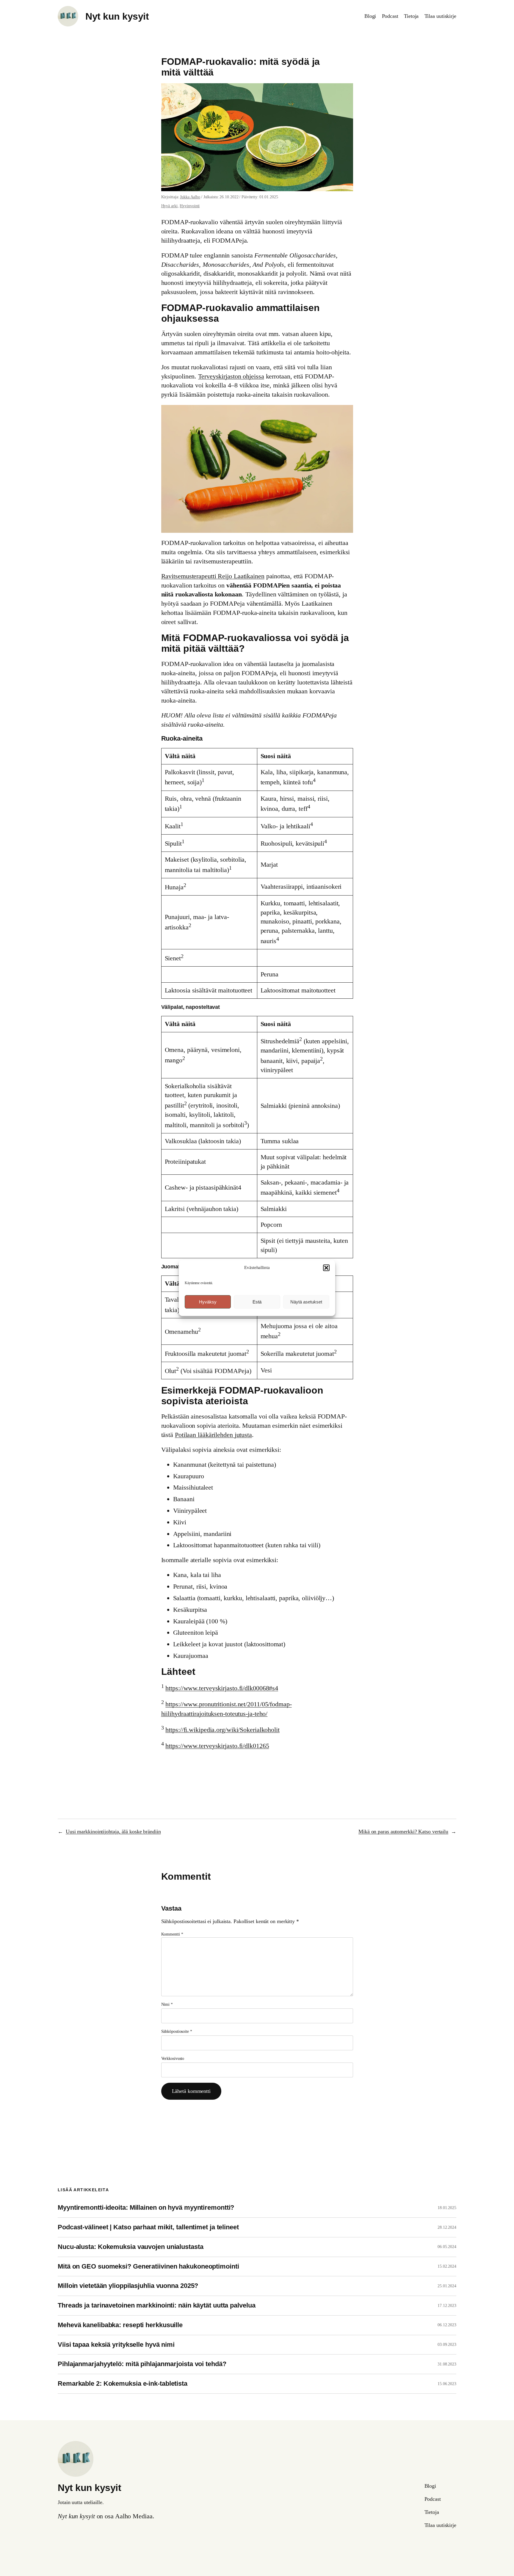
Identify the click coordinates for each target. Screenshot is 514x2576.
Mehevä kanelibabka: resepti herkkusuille (120, 2325)
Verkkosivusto (173, 2059)
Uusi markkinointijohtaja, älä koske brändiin (113, 1832)
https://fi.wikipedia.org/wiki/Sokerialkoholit (222, 1730)
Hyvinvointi (190, 206)
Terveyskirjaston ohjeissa (231, 376)
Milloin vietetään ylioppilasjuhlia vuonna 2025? (128, 2286)
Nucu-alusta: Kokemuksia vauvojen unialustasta (131, 2247)
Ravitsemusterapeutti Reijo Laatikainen (213, 576)
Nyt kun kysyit (117, 16)
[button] (326, 1268)
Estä (257, 1302)
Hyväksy (208, 1302)
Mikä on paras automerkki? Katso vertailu (403, 1832)
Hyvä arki (169, 206)
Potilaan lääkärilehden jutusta (213, 1435)
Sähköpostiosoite (177, 2031)
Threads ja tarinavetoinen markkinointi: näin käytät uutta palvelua (156, 2305)
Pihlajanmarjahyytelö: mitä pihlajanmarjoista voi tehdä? (142, 2364)
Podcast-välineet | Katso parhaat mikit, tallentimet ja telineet (148, 2227)
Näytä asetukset (306, 1302)
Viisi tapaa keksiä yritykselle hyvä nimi (116, 2345)
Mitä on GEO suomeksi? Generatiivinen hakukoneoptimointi (148, 2266)
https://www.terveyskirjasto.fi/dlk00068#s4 (222, 1688)
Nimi (167, 2004)
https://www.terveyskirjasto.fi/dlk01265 (217, 1746)
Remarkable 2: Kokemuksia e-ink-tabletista (123, 2384)
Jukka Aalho (190, 197)
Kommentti (172, 1934)
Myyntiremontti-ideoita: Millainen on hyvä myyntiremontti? (146, 2208)
